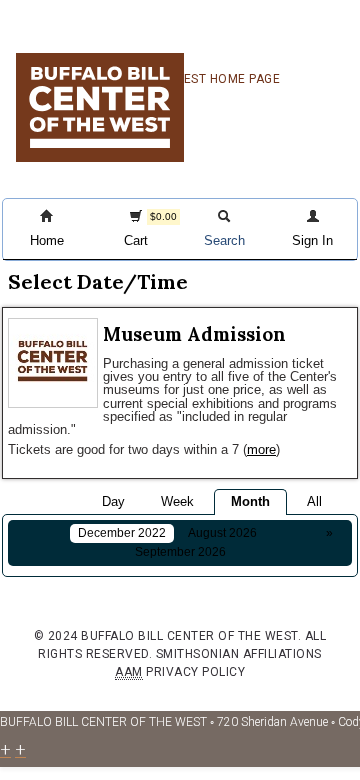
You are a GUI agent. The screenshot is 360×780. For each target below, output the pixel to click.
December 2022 (122, 533)
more (261, 449)
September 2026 (180, 552)
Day (113, 501)
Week (177, 501)
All (314, 501)
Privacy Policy (195, 672)
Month (250, 501)
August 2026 (222, 533)
